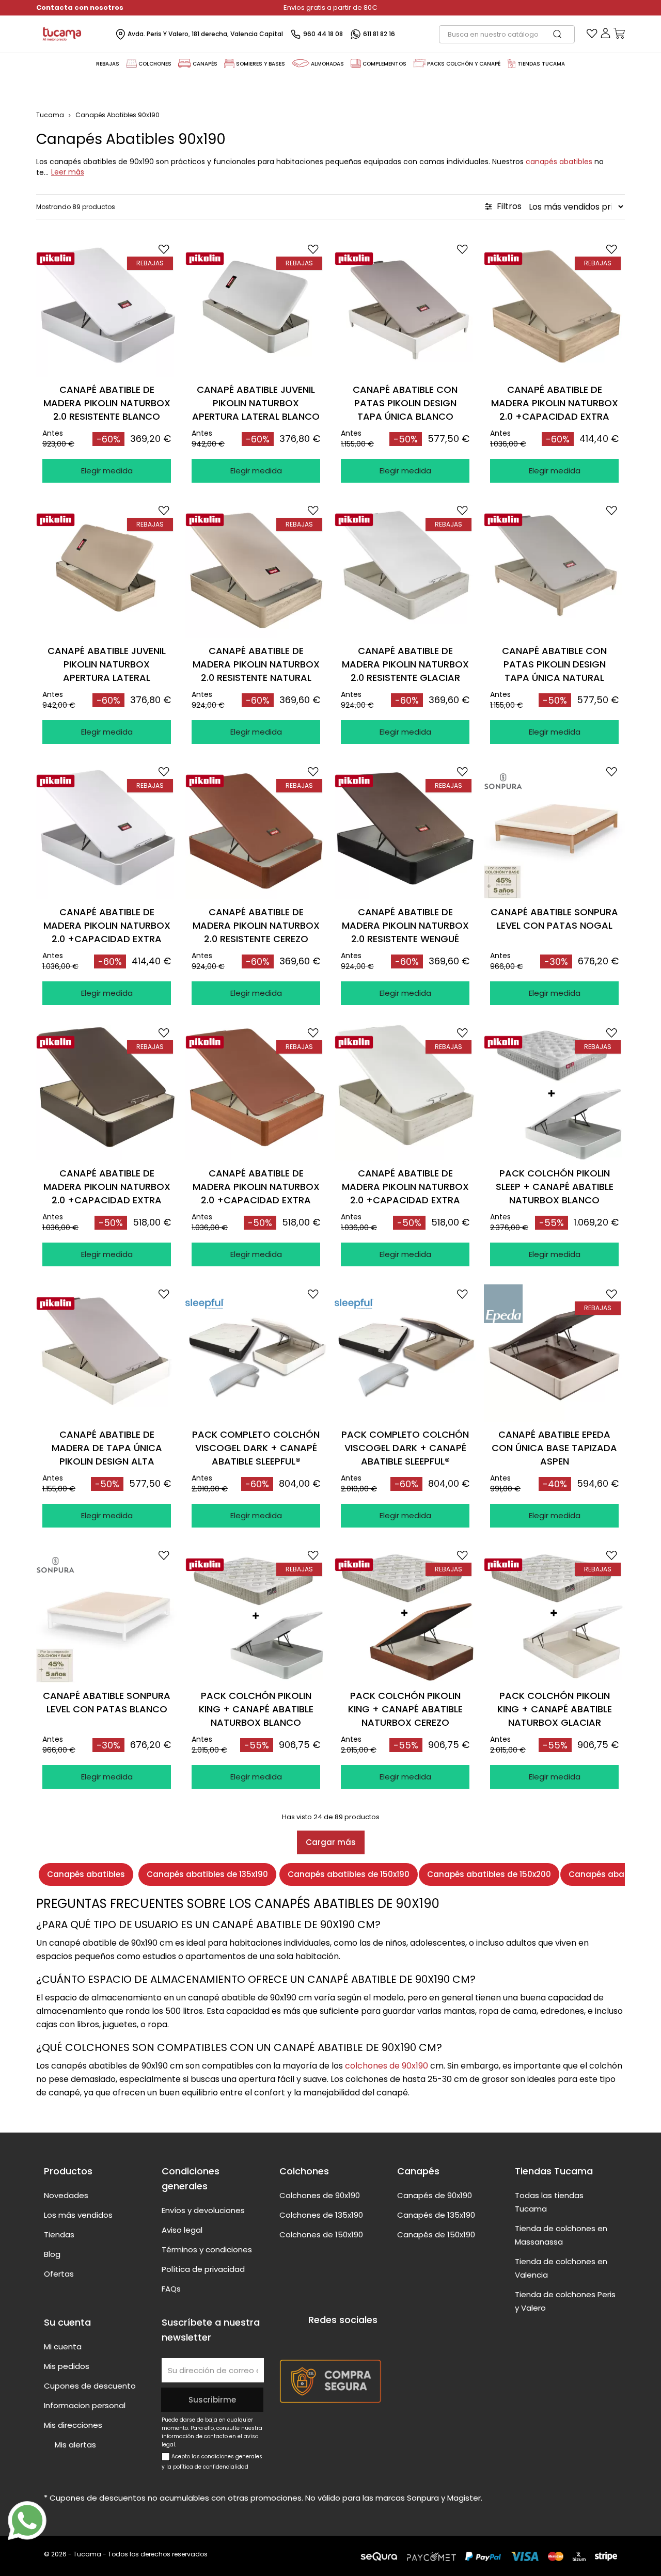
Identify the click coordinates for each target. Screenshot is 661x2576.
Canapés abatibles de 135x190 (207, 1874)
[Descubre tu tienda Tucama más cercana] (512, 63)
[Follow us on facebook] (314, 2339)
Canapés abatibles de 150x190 (349, 1874)
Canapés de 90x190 (435, 2195)
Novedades (66, 2195)
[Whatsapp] (27, 2521)
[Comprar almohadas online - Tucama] (301, 63)
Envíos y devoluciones (203, 2210)
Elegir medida (107, 471)
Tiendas (59, 2235)
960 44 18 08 (323, 34)
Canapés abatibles (86, 1874)
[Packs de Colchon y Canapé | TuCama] (420, 63)
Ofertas (59, 2274)
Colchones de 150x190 (321, 2235)
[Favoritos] (592, 36)
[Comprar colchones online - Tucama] (131, 63)
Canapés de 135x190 (436, 2215)
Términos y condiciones (207, 2249)
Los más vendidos (78, 2215)
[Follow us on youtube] (334, 2339)
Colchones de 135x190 (321, 2215)
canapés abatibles (559, 162)
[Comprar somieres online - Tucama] (229, 63)
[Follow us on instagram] (354, 2339)
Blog (52, 2254)
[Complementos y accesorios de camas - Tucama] (356, 63)
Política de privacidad (203, 2269)
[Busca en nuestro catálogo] (562, 34)
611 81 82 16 (379, 34)
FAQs (171, 2289)
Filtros (508, 206)
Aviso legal (182, 2230)
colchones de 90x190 (387, 2066)
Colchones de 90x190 (320, 2195)
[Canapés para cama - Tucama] (185, 63)
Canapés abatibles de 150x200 (489, 1874)
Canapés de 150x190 (436, 2235)
